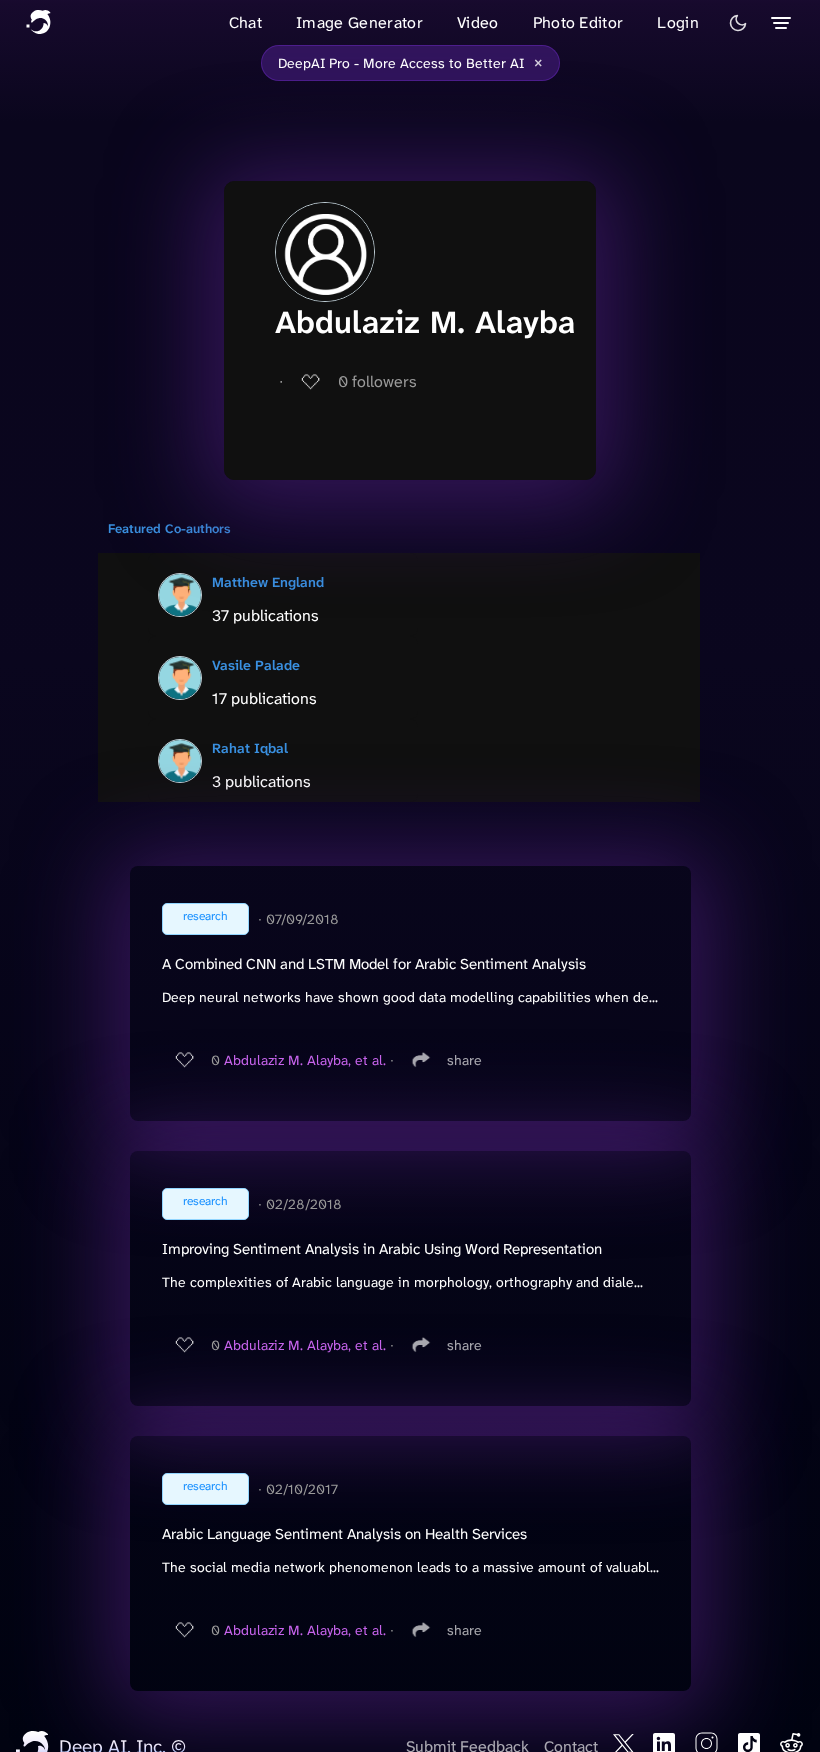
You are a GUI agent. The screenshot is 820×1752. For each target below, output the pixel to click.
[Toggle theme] (738, 23)
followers (377, 381)
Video (478, 22)
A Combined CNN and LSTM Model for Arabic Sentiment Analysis (374, 964)
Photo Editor (578, 22)
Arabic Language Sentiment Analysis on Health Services (344, 1534)
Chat (245, 22)
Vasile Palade (256, 665)
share (464, 1060)
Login (678, 22)
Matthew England (268, 582)
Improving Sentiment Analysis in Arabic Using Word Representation (382, 1249)
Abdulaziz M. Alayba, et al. (305, 1060)
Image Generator (359, 22)
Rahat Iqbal (250, 748)
